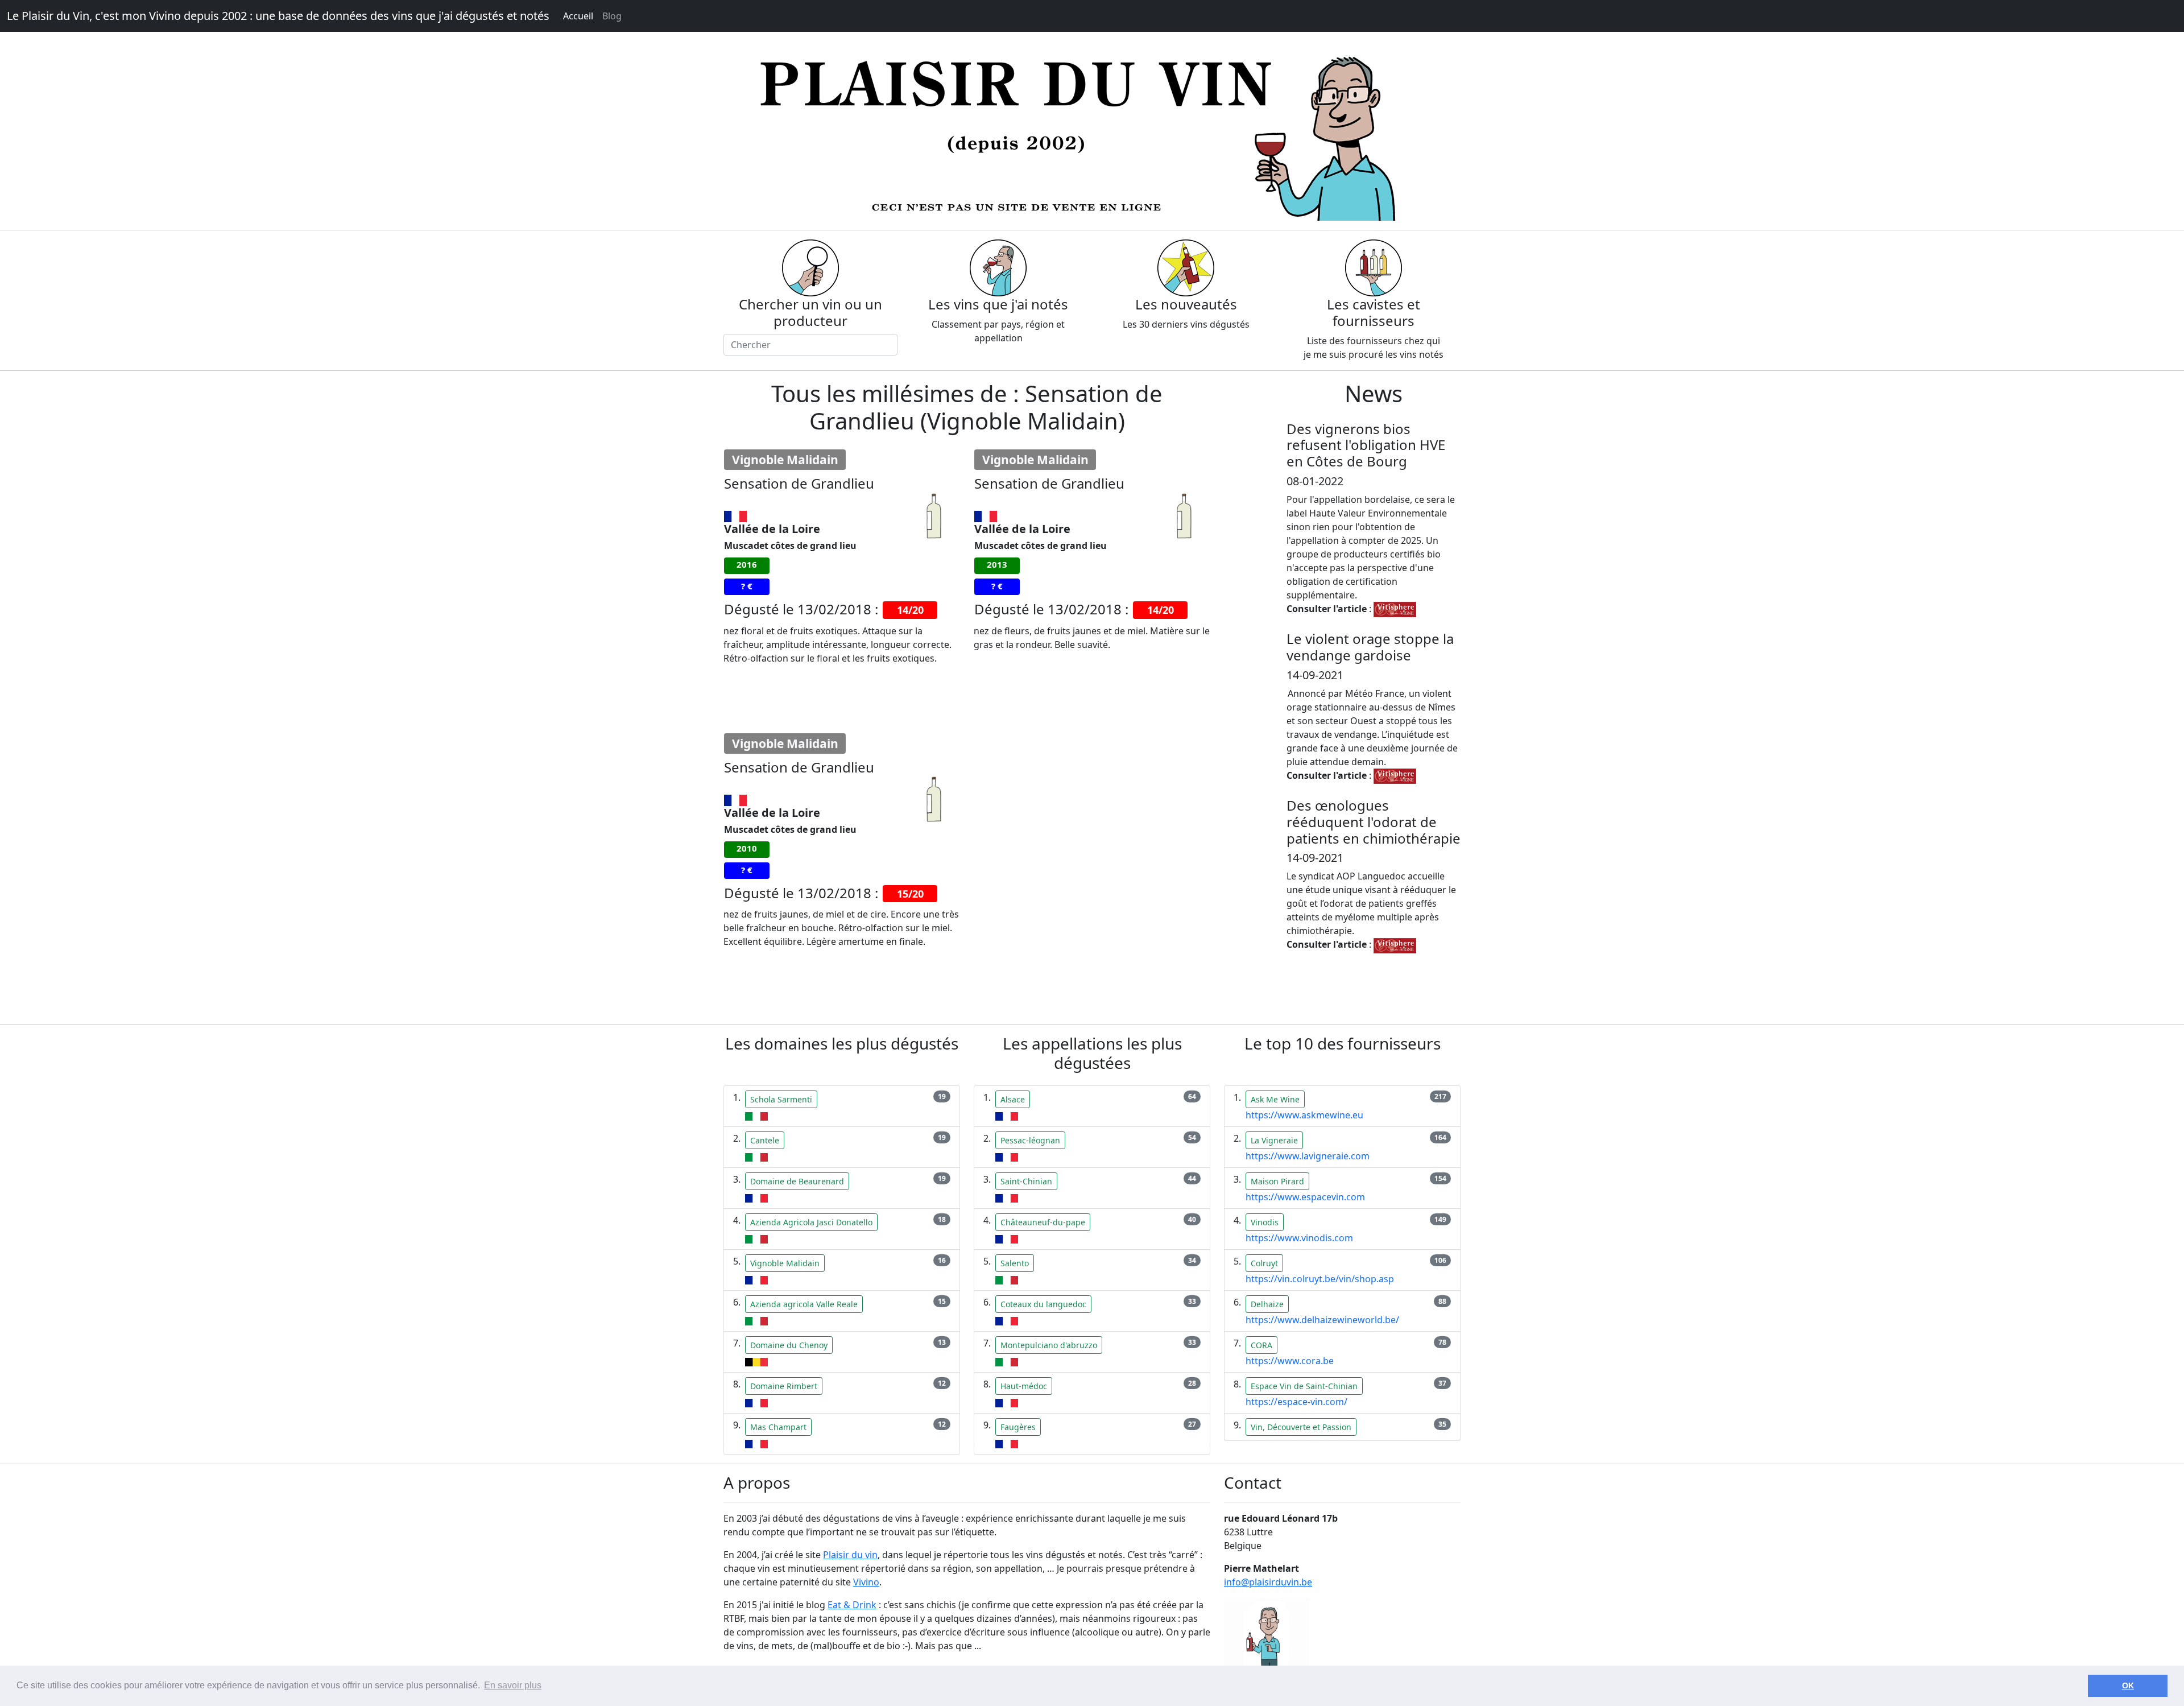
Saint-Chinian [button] (1026, 1181)
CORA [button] (1261, 1345)
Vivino (866, 1582)
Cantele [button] (765, 1140)
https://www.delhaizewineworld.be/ (1322, 1320)
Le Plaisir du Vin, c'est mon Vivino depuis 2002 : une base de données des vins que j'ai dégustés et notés (278, 16)
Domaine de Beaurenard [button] (797, 1181)
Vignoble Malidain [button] (785, 1263)
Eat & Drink (852, 1605)
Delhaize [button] (1267, 1304)
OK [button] (2128, 1686)
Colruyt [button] (1264, 1263)
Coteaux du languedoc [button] (1043, 1304)
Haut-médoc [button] (1024, 1386)
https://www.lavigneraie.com (1308, 1156)
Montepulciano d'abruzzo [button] (1049, 1345)
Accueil (578, 16)
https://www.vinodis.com (1299, 1238)
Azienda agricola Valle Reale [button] (804, 1304)
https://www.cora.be (1290, 1361)
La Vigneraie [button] (1274, 1140)
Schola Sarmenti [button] (781, 1099)
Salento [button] (1015, 1263)
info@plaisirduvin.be (1268, 1582)
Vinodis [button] (1265, 1222)
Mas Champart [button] (778, 1427)
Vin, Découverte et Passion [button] (1301, 1427)
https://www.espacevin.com (1305, 1197)
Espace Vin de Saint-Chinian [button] (1304, 1386)
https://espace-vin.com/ (1296, 1402)
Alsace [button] (1013, 1099)
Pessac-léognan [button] (1030, 1140)
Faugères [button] (1018, 1427)
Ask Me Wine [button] (1275, 1099)
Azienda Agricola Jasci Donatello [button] (811, 1222)
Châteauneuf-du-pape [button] (1043, 1222)
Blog (612, 16)
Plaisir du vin (850, 1555)
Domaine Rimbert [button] (784, 1386)
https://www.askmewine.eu (1304, 1115)
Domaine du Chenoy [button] (789, 1345)
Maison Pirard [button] (1277, 1181)
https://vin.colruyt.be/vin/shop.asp (1320, 1279)
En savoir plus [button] (513, 1685)
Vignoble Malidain (785, 460)
